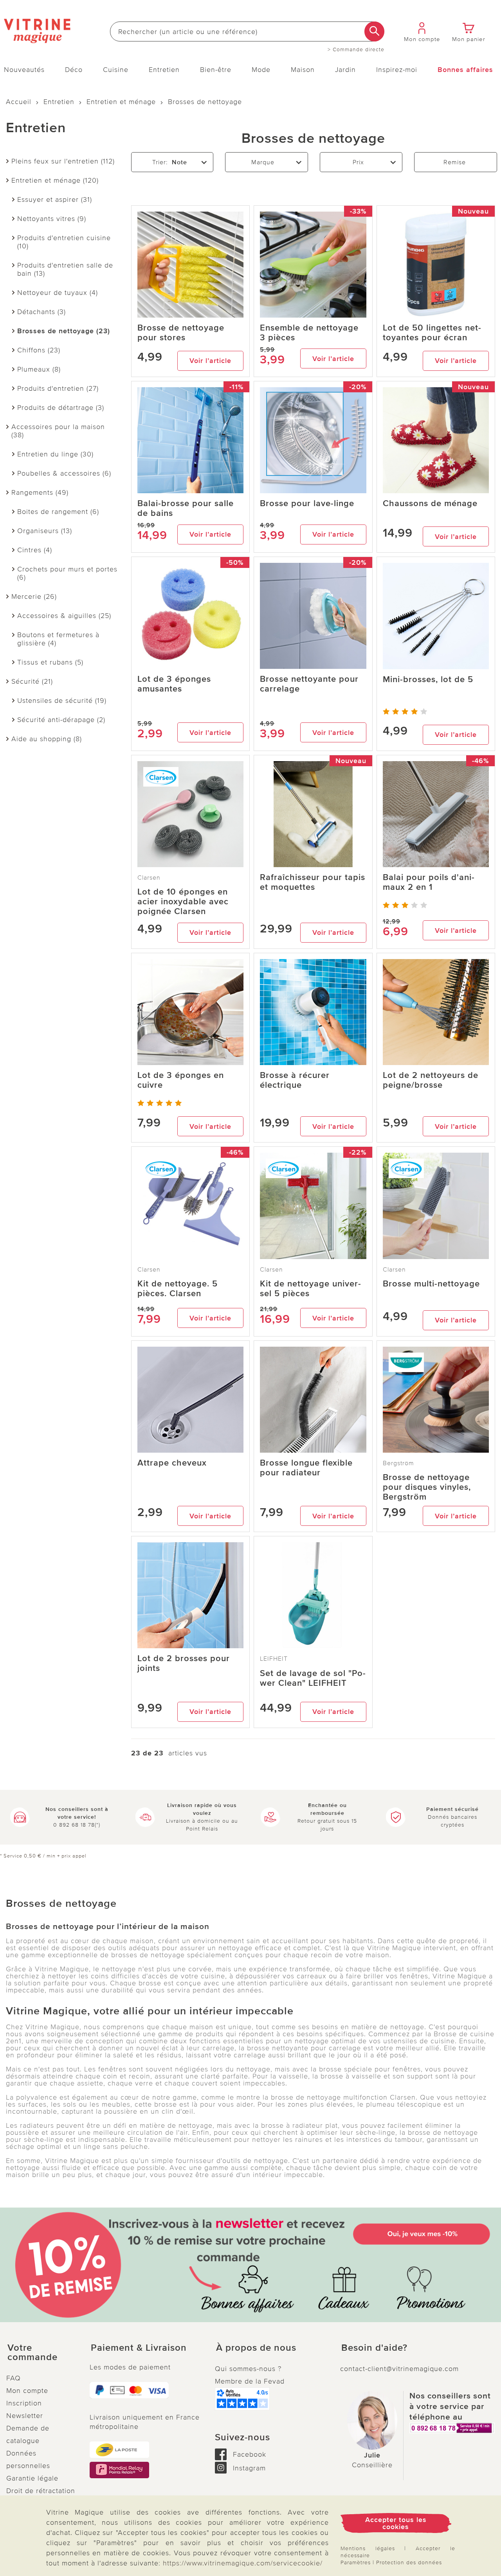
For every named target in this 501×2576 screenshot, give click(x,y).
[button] (42, 2353)
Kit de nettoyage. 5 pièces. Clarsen (178, 1289)
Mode (261, 70)
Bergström (398, 1463)
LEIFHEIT (274, 1659)
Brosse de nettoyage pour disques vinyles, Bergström (427, 1487)
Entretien (164, 70)
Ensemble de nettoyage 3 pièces (309, 333)
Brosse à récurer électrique (295, 1080)
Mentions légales (368, 2548)
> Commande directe (356, 50)
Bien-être (216, 70)
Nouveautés (24, 70)
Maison (303, 70)
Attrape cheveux (172, 1463)
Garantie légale (32, 2478)
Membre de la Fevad (250, 2381)
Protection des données (409, 2563)
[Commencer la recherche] (374, 31)
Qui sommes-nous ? (248, 2369)
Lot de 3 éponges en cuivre (181, 1080)
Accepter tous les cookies (396, 2523)
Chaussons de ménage (430, 504)
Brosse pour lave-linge (307, 504)
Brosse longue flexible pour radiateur (306, 1468)
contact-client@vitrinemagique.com (399, 2369)
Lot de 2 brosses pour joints (184, 1663)
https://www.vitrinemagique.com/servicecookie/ (243, 2563)
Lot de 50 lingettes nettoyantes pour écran (432, 333)
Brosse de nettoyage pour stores (181, 333)
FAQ (14, 2378)
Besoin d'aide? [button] (374, 2348)
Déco (74, 70)
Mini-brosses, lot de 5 (428, 680)
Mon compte (27, 2391)
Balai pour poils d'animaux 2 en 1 (429, 882)
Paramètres (356, 2563)
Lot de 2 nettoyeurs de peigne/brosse (431, 1080)
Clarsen (149, 878)
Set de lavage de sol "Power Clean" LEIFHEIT (313, 1678)
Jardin (345, 70)
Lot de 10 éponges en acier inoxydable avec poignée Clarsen (183, 902)
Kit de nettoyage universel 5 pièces (310, 1289)
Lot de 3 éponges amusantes (174, 684)
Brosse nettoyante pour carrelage (309, 684)
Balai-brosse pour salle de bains (186, 508)
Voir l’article (210, 361)
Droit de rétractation (41, 2491)
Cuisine (116, 70)
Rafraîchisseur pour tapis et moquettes (313, 882)
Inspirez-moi (397, 70)
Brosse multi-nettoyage (431, 1284)
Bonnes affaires (465, 70)
